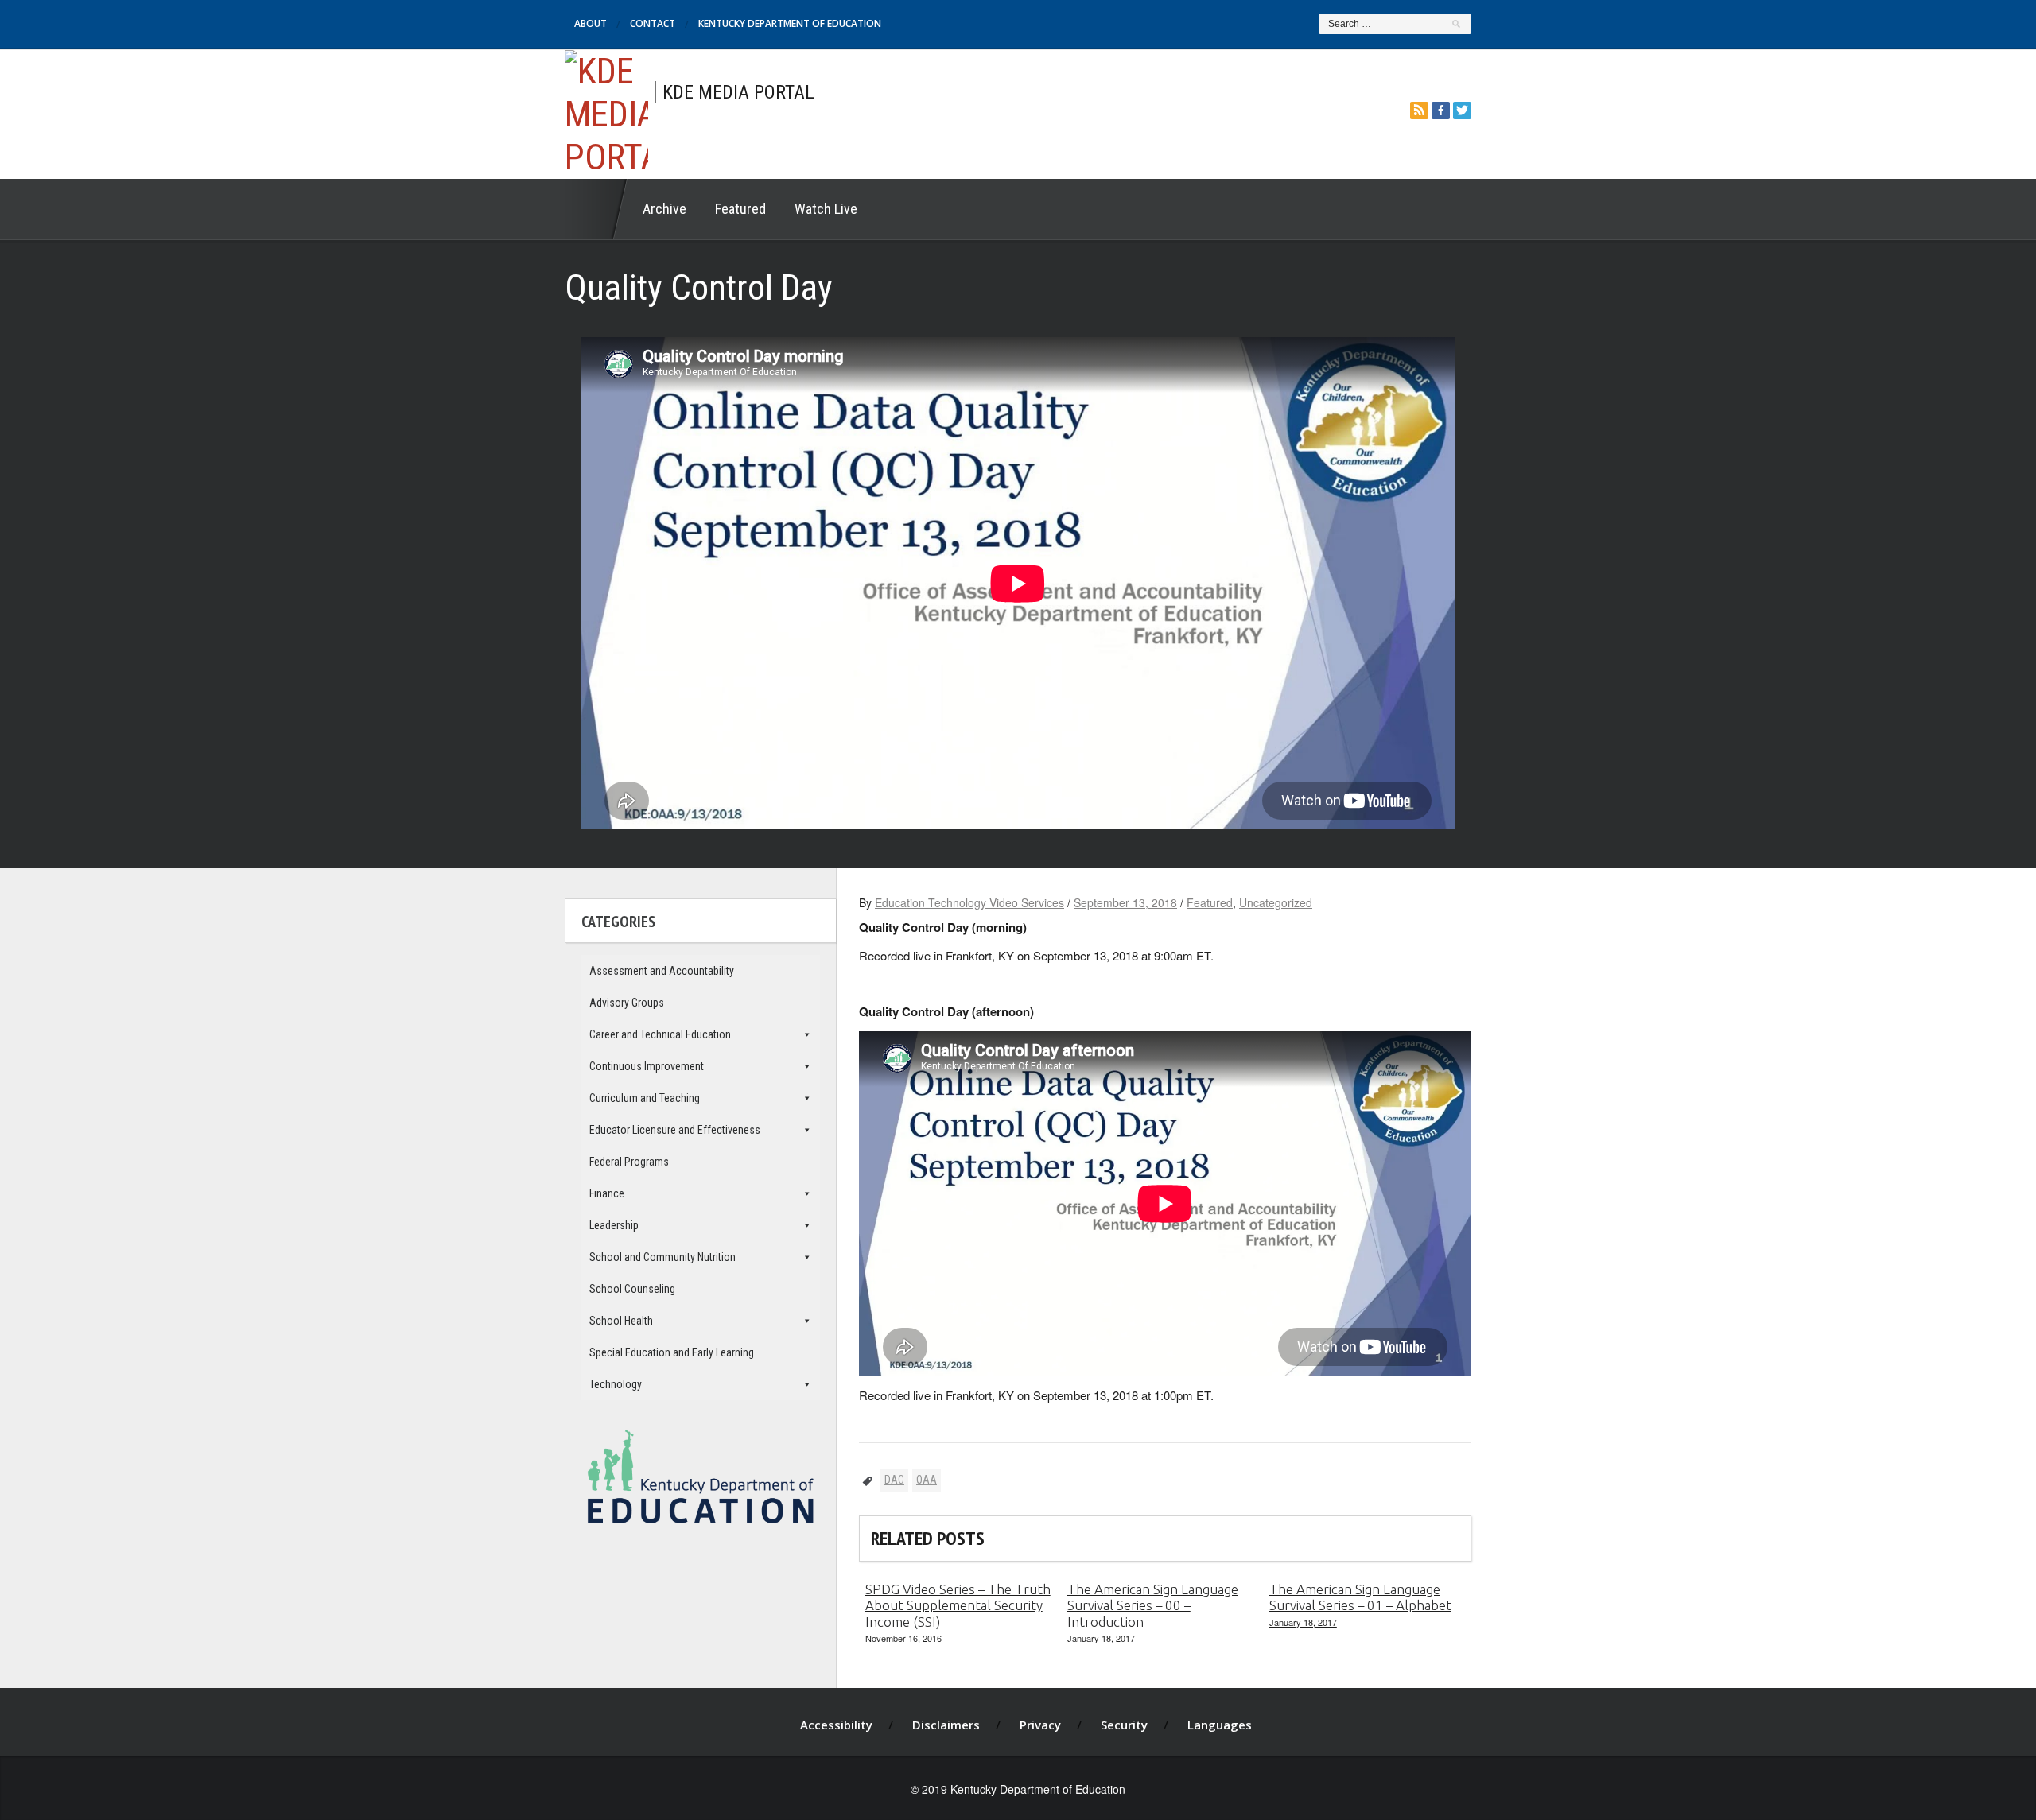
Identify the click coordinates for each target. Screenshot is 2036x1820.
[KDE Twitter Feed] (1462, 110)
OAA (927, 1480)
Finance (607, 1193)
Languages (1220, 1725)
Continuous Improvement (647, 1066)
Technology (616, 1384)
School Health (621, 1321)
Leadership (614, 1225)
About (591, 23)
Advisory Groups (627, 1003)
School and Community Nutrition (662, 1257)
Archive (664, 209)
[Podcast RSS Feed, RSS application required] (1419, 110)
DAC (894, 1480)
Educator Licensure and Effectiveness (675, 1130)
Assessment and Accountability (662, 971)
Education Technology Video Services (969, 902)
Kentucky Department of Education (790, 23)
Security (1124, 1725)
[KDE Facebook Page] (1441, 110)
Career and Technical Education (660, 1034)
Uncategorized (1276, 902)
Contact (653, 23)
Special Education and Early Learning (672, 1352)
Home (596, 209)
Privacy (1040, 1725)
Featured (740, 209)
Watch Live (826, 209)
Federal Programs (629, 1162)
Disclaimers (946, 1725)
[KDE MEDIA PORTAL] (606, 112)
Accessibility (836, 1725)
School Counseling (632, 1289)
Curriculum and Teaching (645, 1098)
